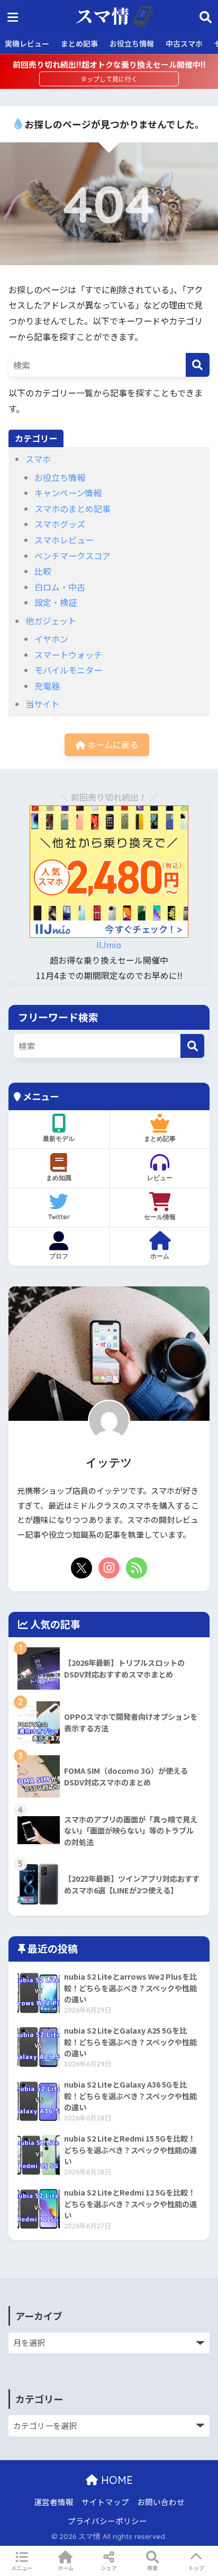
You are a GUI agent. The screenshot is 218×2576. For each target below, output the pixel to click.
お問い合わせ (161, 2502)
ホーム (160, 1256)
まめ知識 (59, 1178)
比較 (43, 571)
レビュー (160, 1178)
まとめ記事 (79, 43)
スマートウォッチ (68, 655)
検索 (152, 2568)
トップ (196, 2568)
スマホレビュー (64, 540)
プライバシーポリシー (107, 2521)
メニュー (22, 2568)
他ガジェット (51, 621)
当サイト (42, 704)
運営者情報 (54, 2502)
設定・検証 (56, 602)
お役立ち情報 (132, 43)
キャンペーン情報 (68, 493)
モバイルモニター (68, 670)
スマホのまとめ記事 (72, 509)
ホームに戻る (112, 745)
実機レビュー (27, 43)
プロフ (59, 1256)
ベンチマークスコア (72, 556)
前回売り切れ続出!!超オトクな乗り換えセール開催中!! (109, 64)
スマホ (38, 459)
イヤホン (51, 639)
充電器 (47, 686)
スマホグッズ (60, 524)
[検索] (198, 365)
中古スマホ (184, 43)
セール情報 (160, 1217)
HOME (115, 2480)
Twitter (59, 1217)
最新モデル (59, 1139)
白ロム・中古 (60, 587)
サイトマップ (105, 2502)
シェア (109, 2568)
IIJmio (109, 945)
